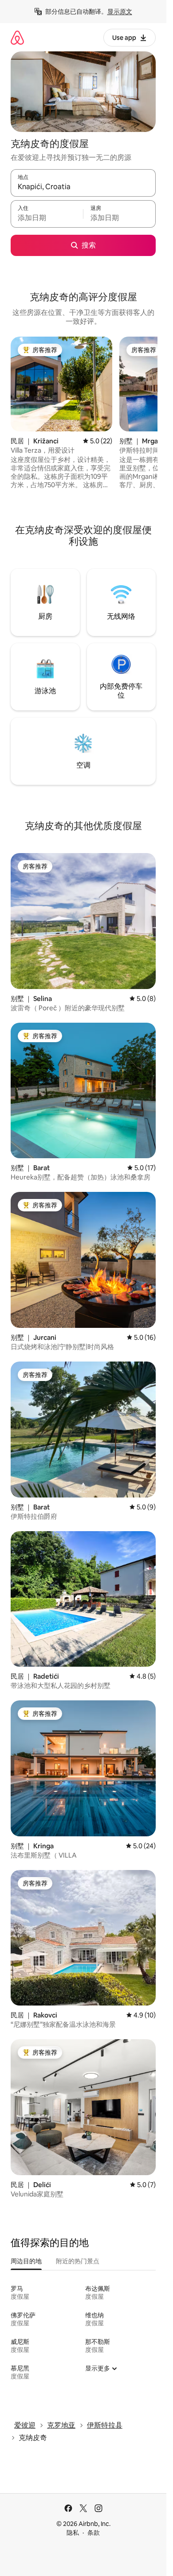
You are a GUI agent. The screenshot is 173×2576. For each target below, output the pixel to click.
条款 (94, 2533)
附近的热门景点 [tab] (78, 2261)
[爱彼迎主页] (17, 37)
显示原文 (120, 12)
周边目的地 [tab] (26, 2261)
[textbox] (47, 218)
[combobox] (83, 187)
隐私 (73, 2533)
